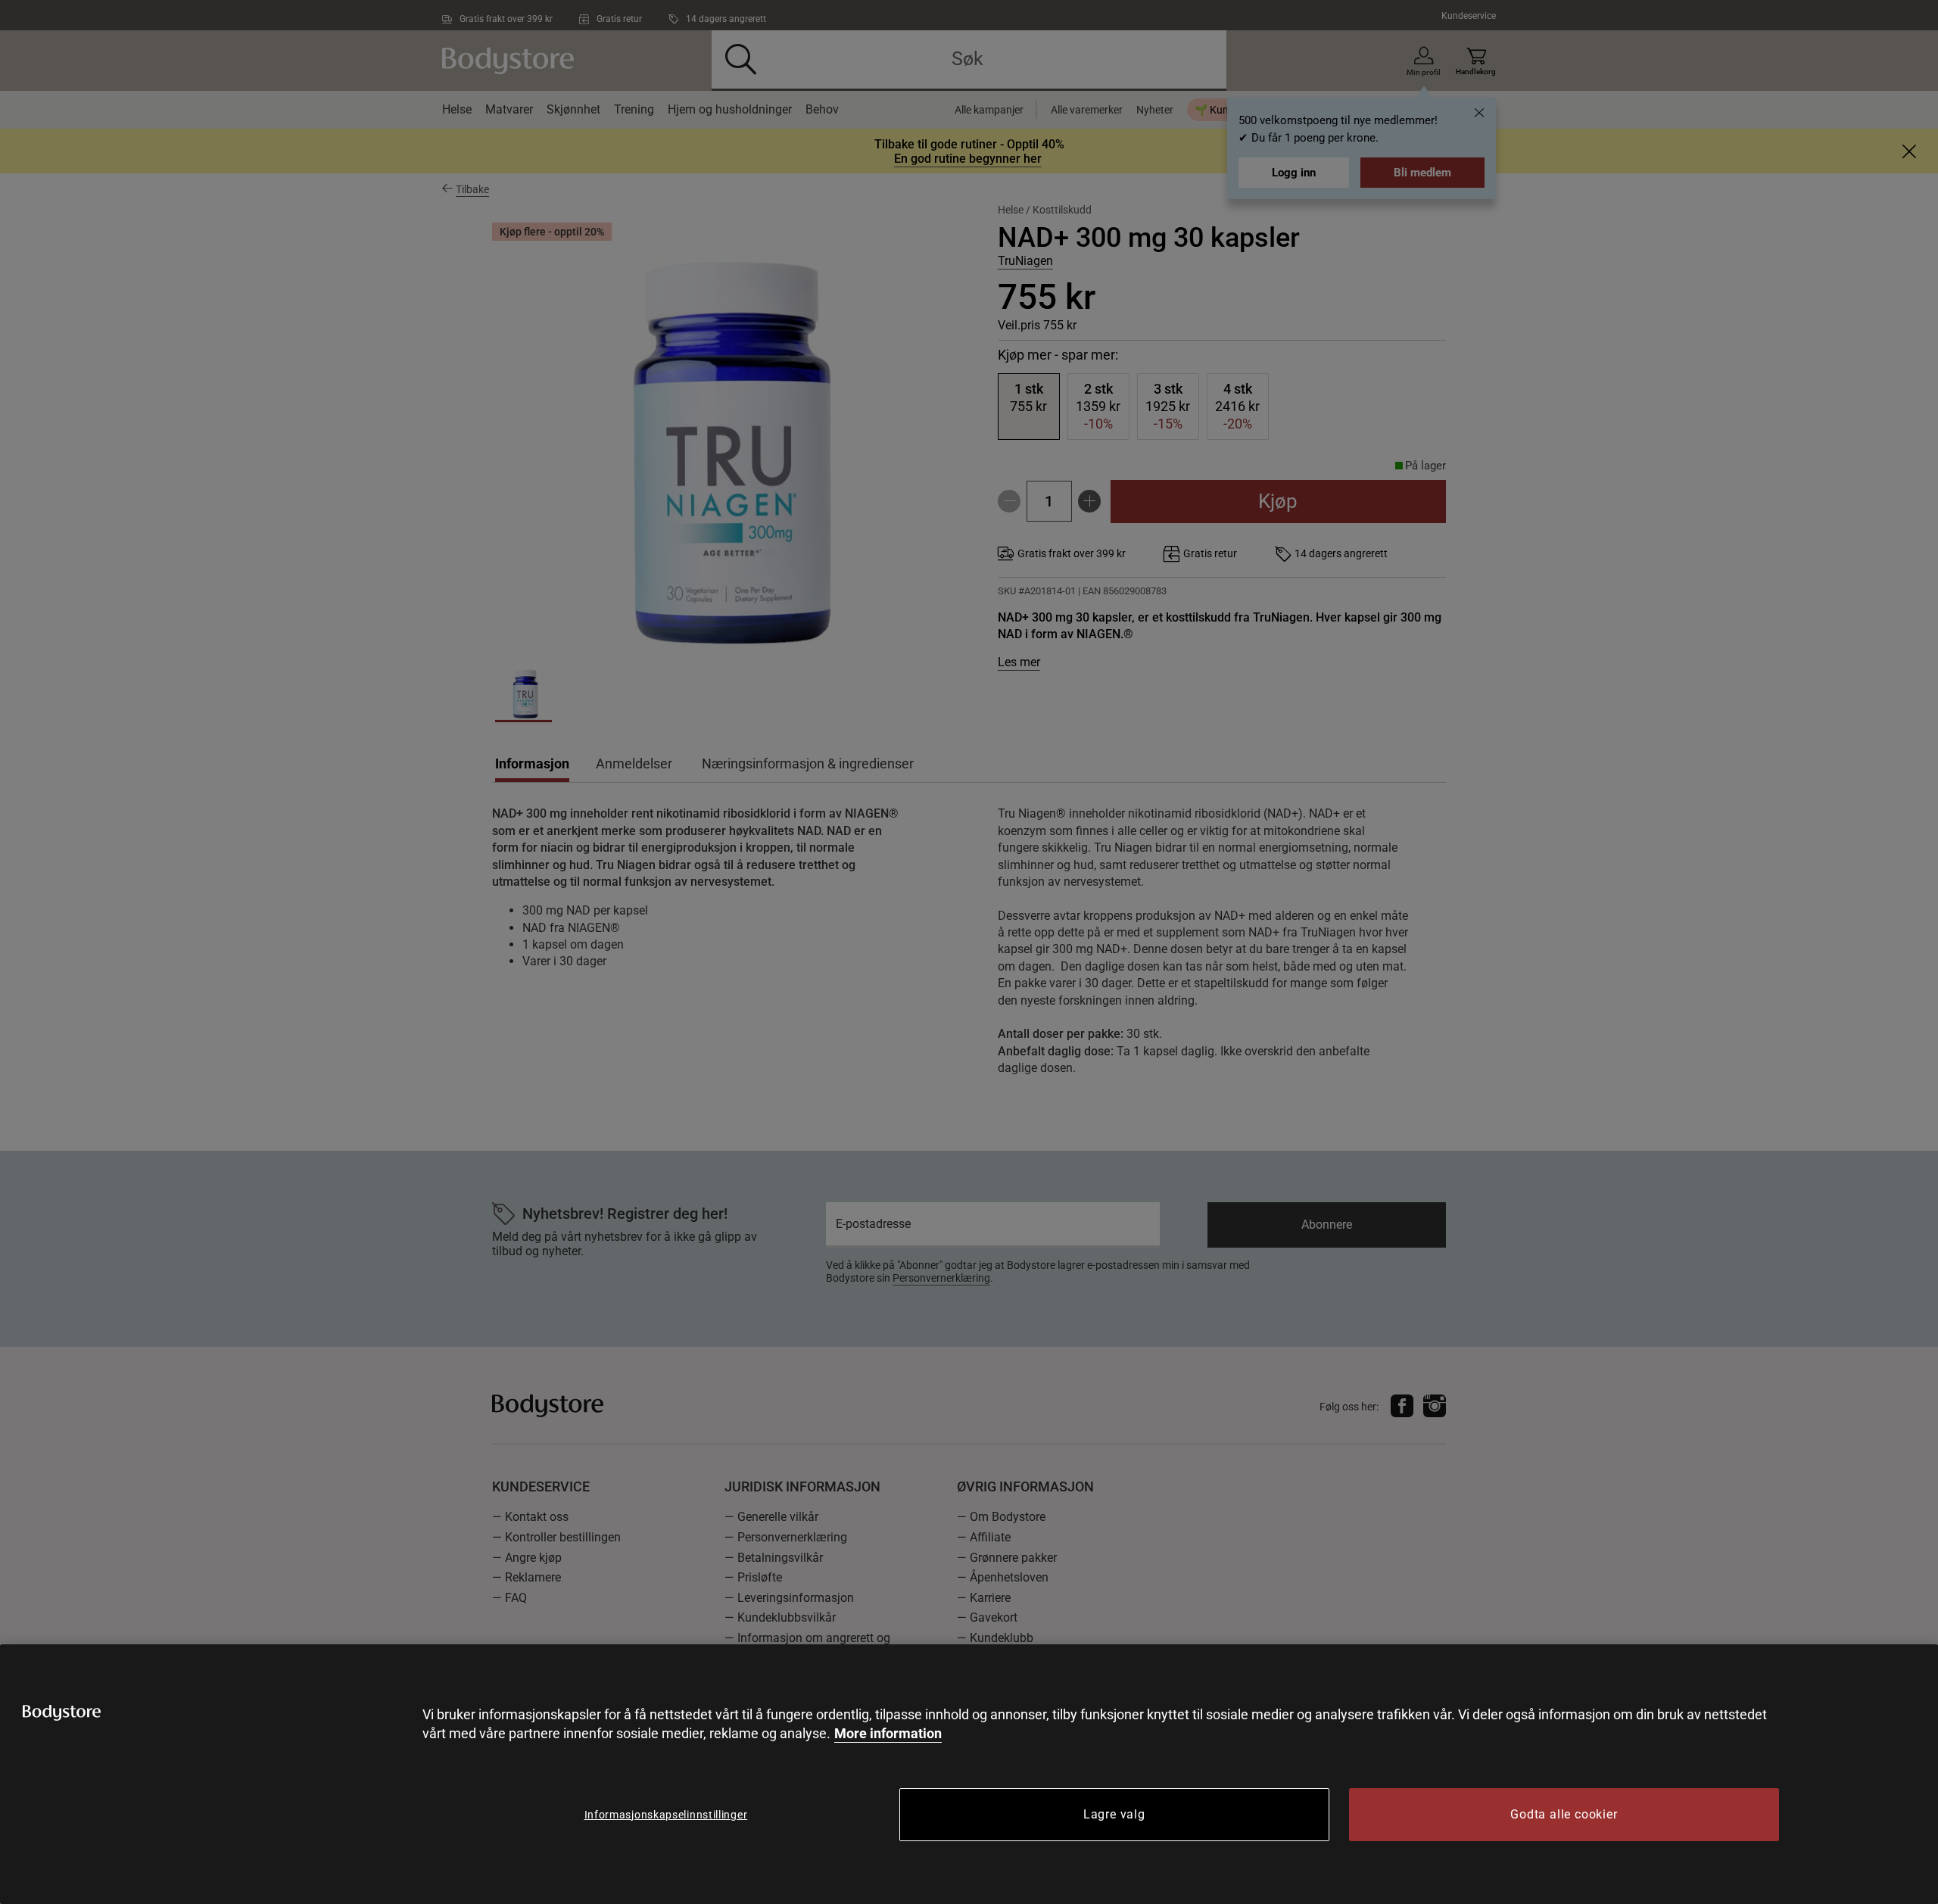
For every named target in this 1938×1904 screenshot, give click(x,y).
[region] (969, 1774)
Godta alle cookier (1564, 1814)
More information (888, 1733)
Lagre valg (1114, 1814)
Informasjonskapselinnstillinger (666, 1815)
